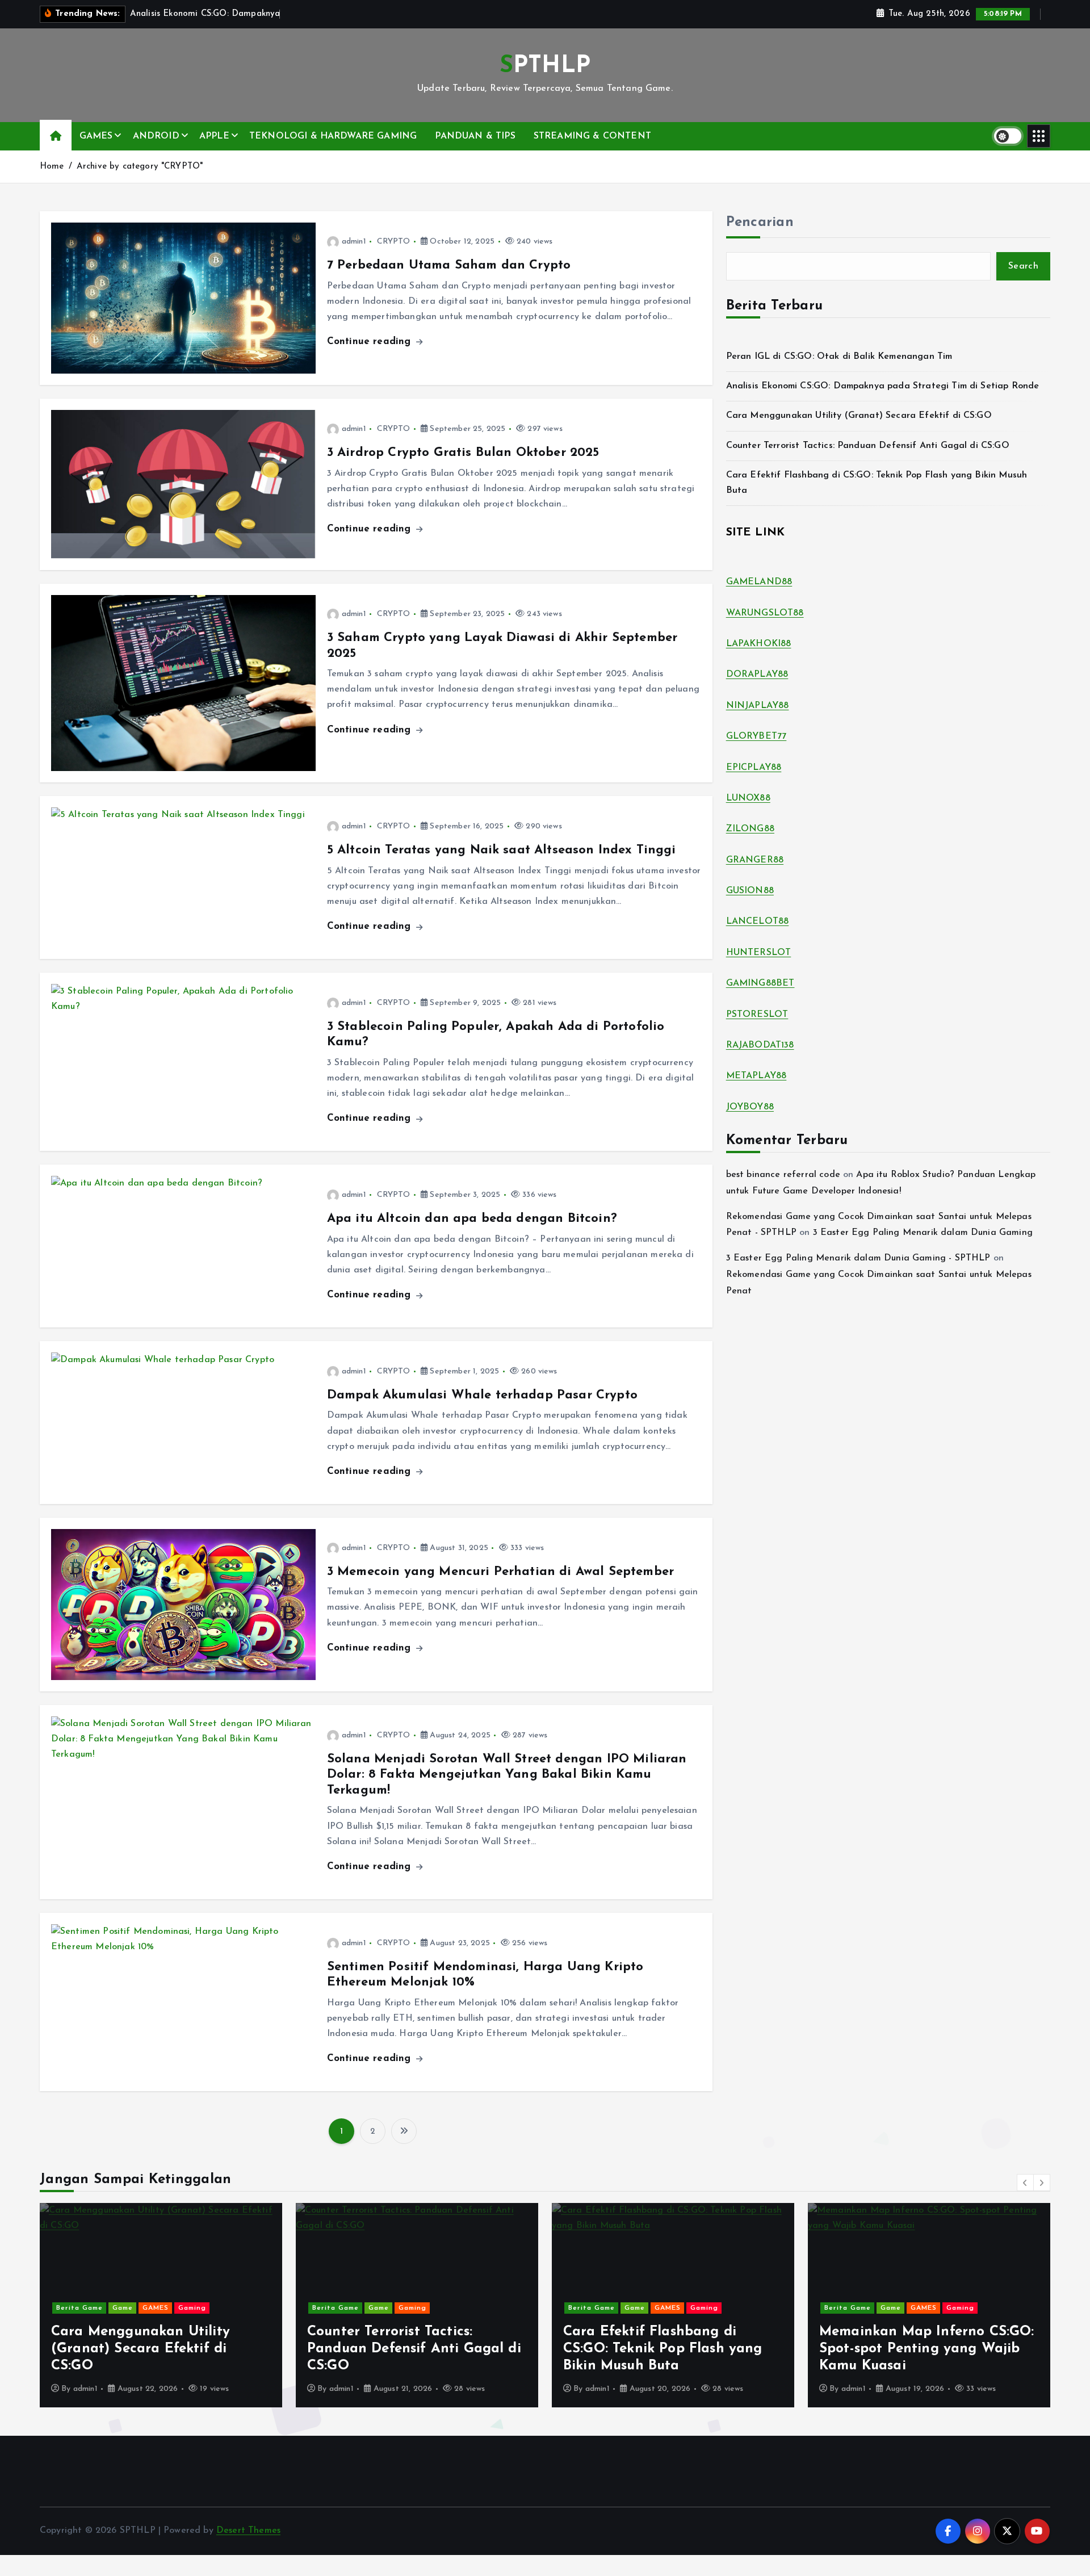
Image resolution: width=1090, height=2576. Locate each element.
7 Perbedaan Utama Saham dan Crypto (449, 265)
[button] (1025, 2183)
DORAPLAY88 (757, 675)
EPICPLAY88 (754, 768)
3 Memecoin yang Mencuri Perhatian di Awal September (500, 1572)
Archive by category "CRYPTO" (140, 167)
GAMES (96, 136)
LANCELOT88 (758, 922)
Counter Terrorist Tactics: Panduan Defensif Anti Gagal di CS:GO (868, 446)
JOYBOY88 (750, 1107)
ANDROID (156, 136)
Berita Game (79, 2308)
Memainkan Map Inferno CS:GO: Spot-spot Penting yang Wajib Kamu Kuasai (670, 2349)
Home (52, 167)
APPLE (214, 136)
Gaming (156, 2308)
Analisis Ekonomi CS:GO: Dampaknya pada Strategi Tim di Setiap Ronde (883, 386)
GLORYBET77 (756, 736)
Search (1023, 266)
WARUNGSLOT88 (765, 613)
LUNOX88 (748, 798)
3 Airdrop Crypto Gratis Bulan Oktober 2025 (463, 453)
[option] (161, 2305)
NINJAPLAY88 (758, 706)
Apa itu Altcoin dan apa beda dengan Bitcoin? (472, 1219)
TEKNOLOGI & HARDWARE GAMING (333, 136)
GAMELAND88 (759, 582)
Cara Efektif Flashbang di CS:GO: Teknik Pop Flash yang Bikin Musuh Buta (406, 2349)
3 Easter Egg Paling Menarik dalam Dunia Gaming (923, 1233)
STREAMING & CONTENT (592, 136)
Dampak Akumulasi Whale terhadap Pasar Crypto (482, 1395)
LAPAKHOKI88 (759, 644)
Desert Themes (248, 2531)
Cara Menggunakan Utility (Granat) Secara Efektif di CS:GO (859, 416)
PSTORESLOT (757, 1015)
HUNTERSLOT (759, 953)
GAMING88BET (760, 983)
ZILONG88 (750, 829)
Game (123, 2308)
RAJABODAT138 (760, 1045)
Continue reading (371, 342)
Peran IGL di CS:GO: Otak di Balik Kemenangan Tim (839, 357)
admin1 (354, 242)
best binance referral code (783, 1175)
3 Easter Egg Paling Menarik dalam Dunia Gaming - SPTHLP (858, 1258)
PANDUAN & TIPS (475, 136)
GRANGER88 (755, 860)
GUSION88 (750, 891)
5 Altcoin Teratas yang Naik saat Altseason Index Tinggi (502, 850)
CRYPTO (394, 242)
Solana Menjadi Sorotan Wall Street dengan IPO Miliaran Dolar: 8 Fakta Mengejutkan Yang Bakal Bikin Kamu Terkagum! (507, 1775)
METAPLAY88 (756, 1076)
